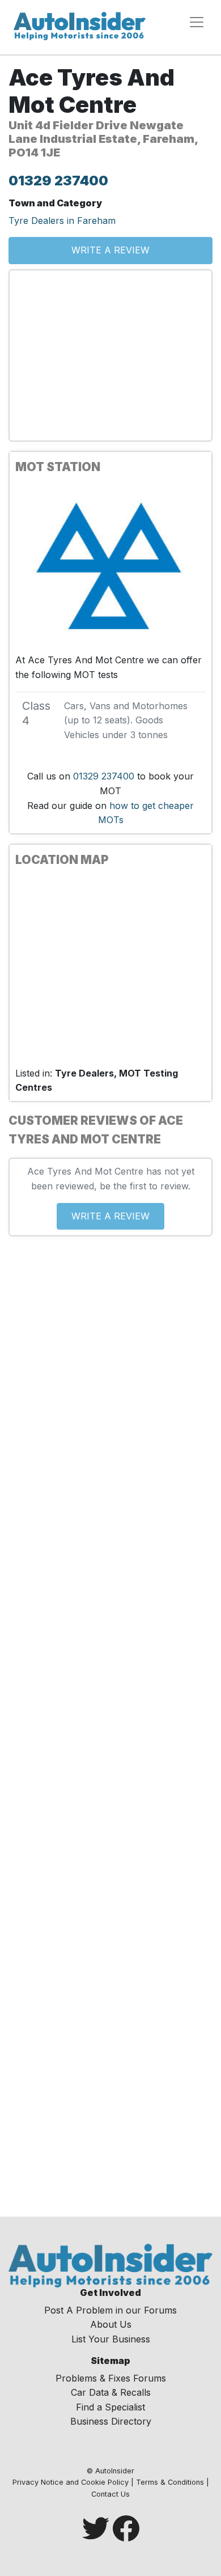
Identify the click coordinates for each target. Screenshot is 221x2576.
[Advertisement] (110, 355)
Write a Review (110, 250)
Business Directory (111, 2421)
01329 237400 (58, 181)
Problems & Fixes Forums (111, 2378)
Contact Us (110, 2494)
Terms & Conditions (170, 2482)
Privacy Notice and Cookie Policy (71, 2482)
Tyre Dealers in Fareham (62, 221)
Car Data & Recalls (111, 2392)
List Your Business (111, 2339)
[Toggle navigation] (197, 22)
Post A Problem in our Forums (110, 2310)
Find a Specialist (110, 2407)
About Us (111, 2324)
